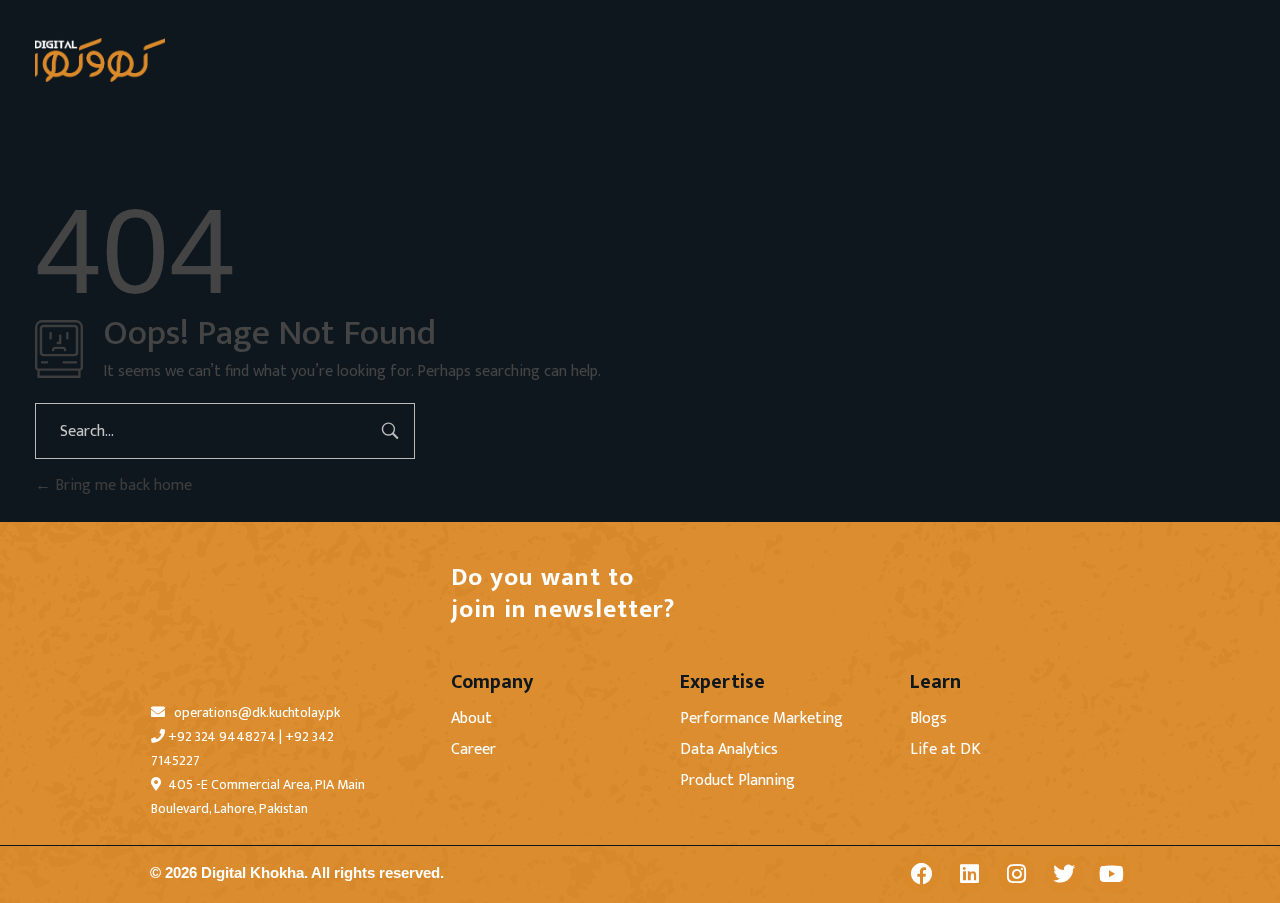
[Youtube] (1111, 874)
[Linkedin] (968, 874)
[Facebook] (921, 874)
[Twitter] (1063, 874)
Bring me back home (121, 485)
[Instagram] (1016, 874)
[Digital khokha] (100, 60)
